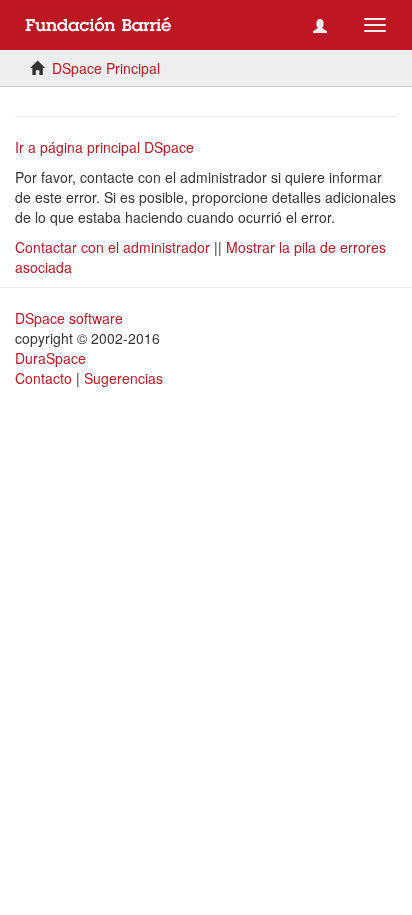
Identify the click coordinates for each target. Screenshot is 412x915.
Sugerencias (123, 378)
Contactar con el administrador (112, 247)
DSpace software (69, 318)
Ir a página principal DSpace (104, 147)
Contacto (43, 378)
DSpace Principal (106, 68)
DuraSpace (50, 358)
